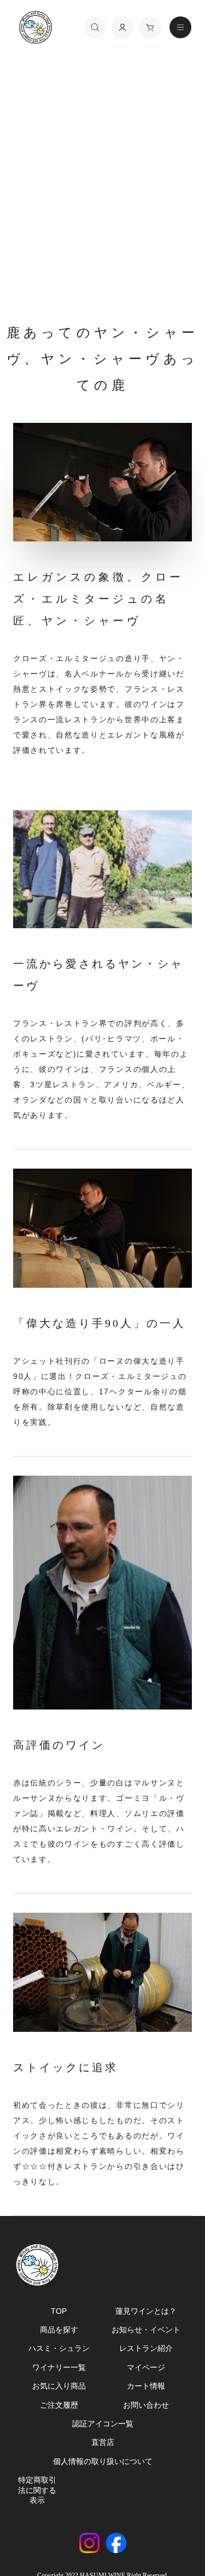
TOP (59, 2311)
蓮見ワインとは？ (146, 2311)
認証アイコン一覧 (103, 2424)
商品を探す (59, 2330)
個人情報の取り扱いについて (103, 2461)
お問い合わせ (146, 2405)
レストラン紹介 (146, 2348)
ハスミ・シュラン (59, 2348)
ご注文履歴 (59, 2405)
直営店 (103, 2442)
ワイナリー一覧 (59, 2367)
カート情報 (146, 2386)
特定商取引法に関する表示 (37, 2490)
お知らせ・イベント (146, 2330)
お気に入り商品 (59, 2386)
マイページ (146, 2367)
